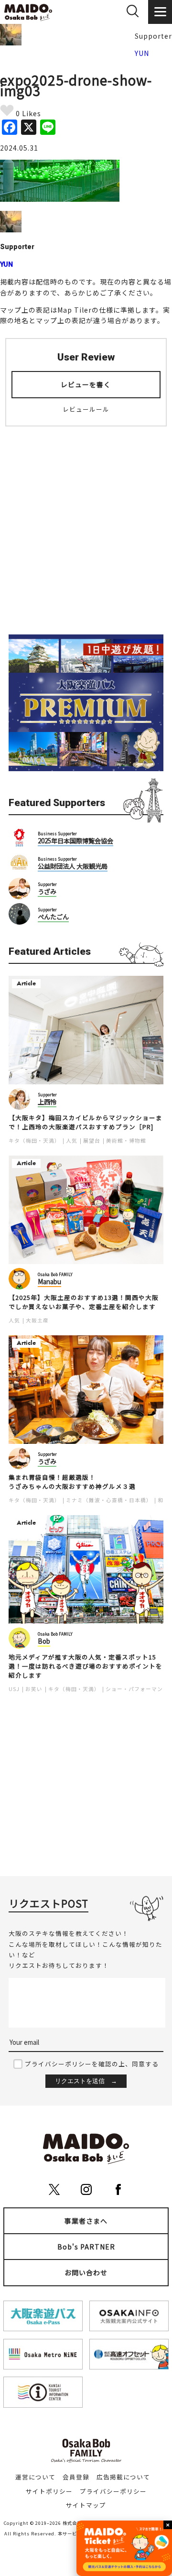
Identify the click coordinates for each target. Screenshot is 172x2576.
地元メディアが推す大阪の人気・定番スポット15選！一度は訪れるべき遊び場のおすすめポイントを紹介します (86, 1666)
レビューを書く (86, 384)
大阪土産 (37, 1320)
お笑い (34, 1689)
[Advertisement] (86, 524)
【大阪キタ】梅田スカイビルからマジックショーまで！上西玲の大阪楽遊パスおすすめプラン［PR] (86, 1122)
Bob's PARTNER (86, 2247)
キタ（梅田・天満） (34, 1141)
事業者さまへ (86, 2221)
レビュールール (86, 409)
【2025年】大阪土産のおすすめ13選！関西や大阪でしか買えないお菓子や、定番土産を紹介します (84, 1302)
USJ (14, 1689)
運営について (35, 2477)
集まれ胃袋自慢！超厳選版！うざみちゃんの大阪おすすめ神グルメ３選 (72, 1482)
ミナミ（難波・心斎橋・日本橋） (109, 1500)
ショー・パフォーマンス (137, 1689)
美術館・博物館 (126, 1141)
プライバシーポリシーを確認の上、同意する (92, 2064)
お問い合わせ (86, 2272)
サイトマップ (86, 2505)
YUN (142, 53)
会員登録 (76, 2477)
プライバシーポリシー (113, 2491)
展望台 (92, 1141)
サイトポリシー (49, 2491)
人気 (72, 1141)
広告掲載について (123, 2477)
